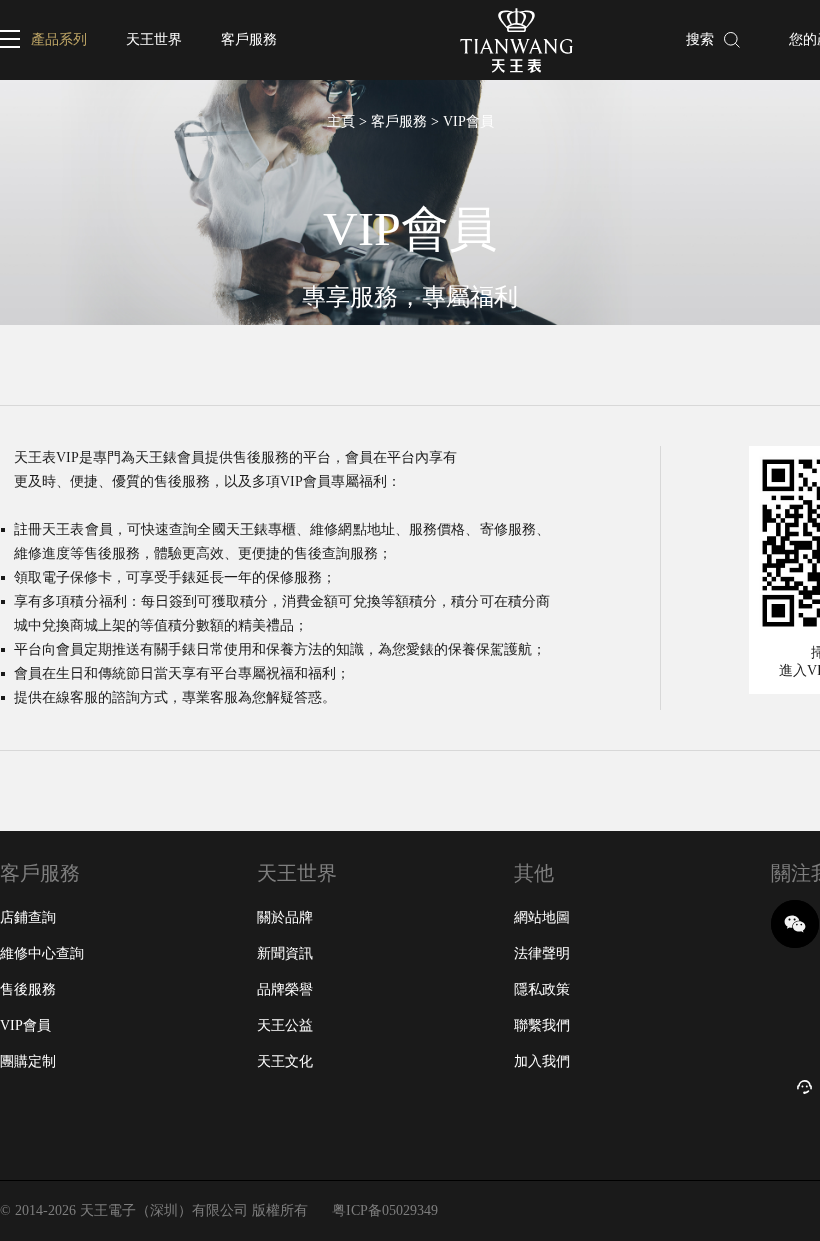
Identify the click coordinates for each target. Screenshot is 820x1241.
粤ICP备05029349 (385, 1210)
